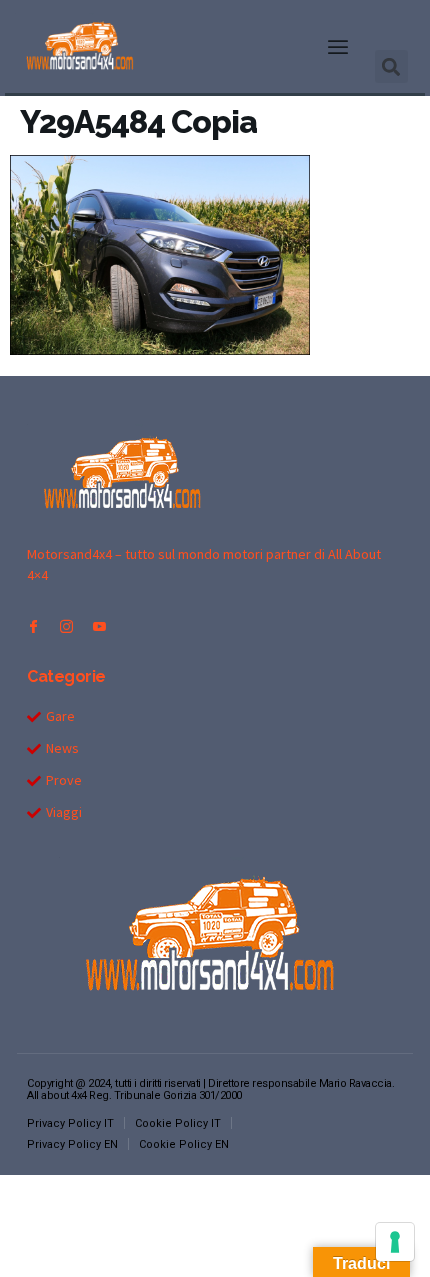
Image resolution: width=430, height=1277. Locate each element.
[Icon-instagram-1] (66, 626)
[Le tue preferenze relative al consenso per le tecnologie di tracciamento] (395, 1242)
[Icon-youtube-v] (99, 626)
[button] (338, 47)
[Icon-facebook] (33, 626)
